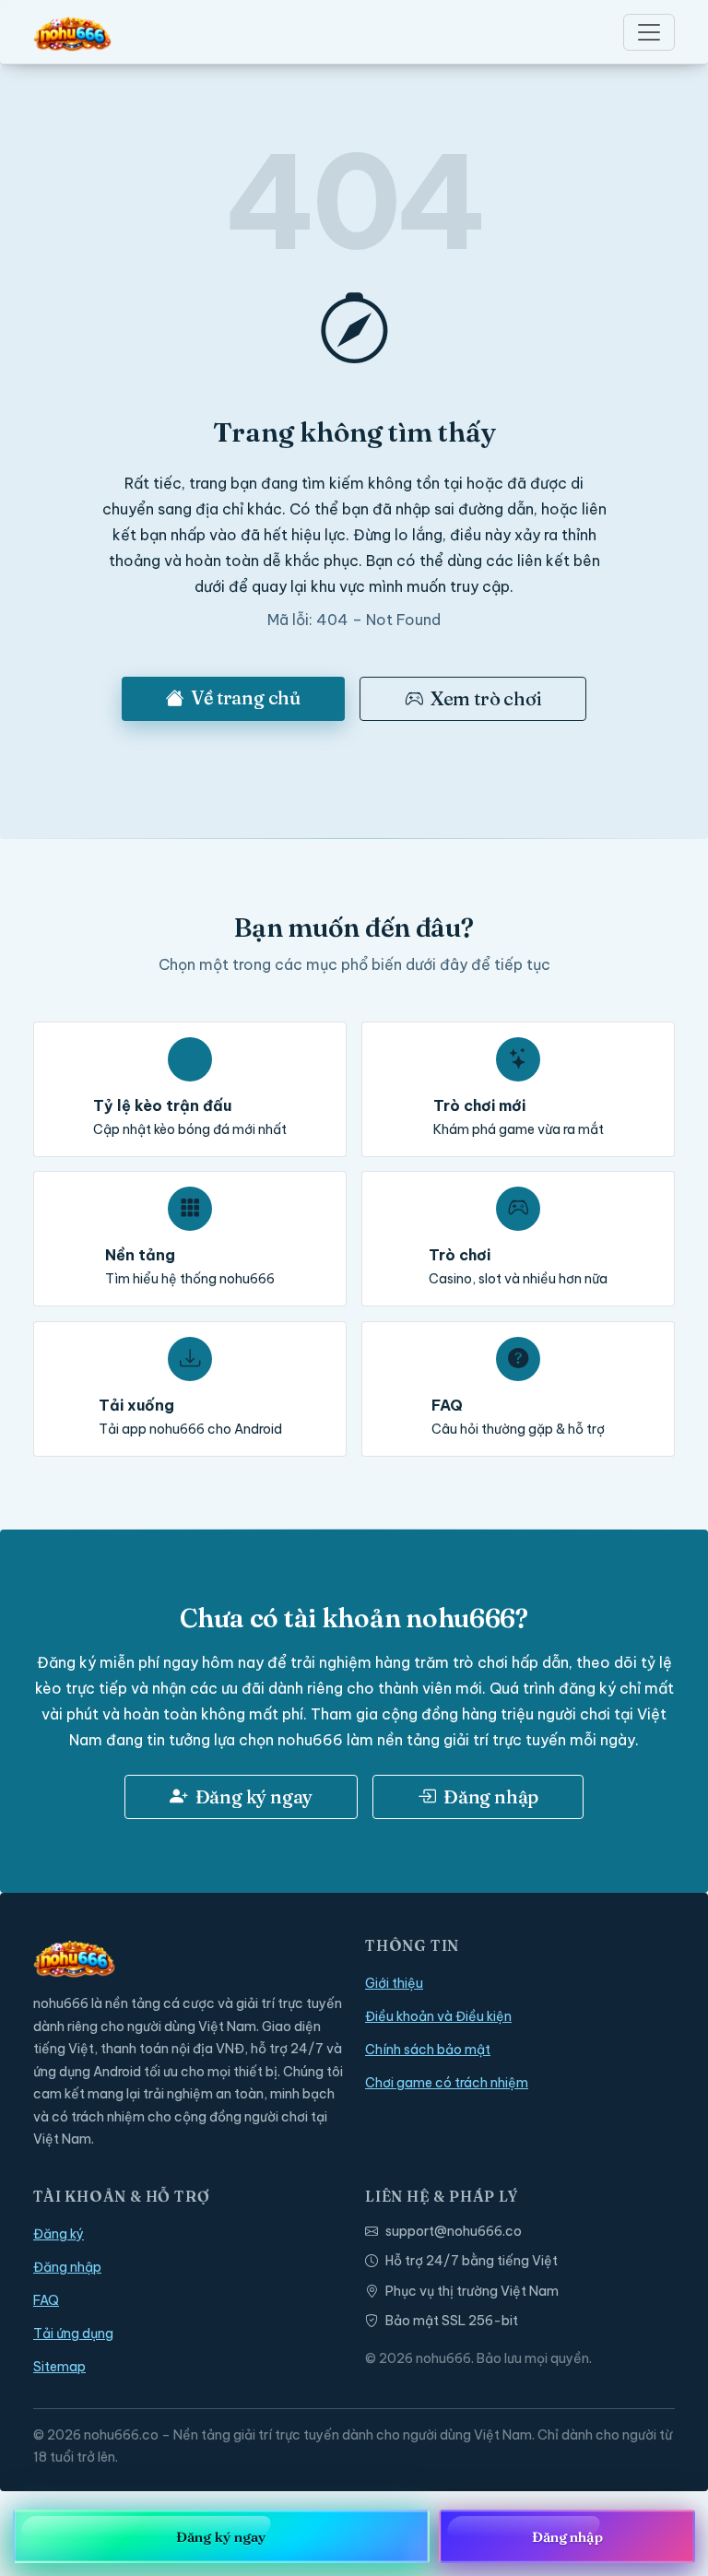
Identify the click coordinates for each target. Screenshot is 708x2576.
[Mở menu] (649, 32)
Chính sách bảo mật (428, 2050)
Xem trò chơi (486, 698)
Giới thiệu (394, 1983)
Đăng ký (59, 2234)
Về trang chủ (246, 697)
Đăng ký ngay (254, 1796)
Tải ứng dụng (73, 2334)
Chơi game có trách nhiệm (447, 2083)
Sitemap (59, 2367)
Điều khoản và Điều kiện (438, 2016)
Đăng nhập (491, 1796)
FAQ (46, 2300)
